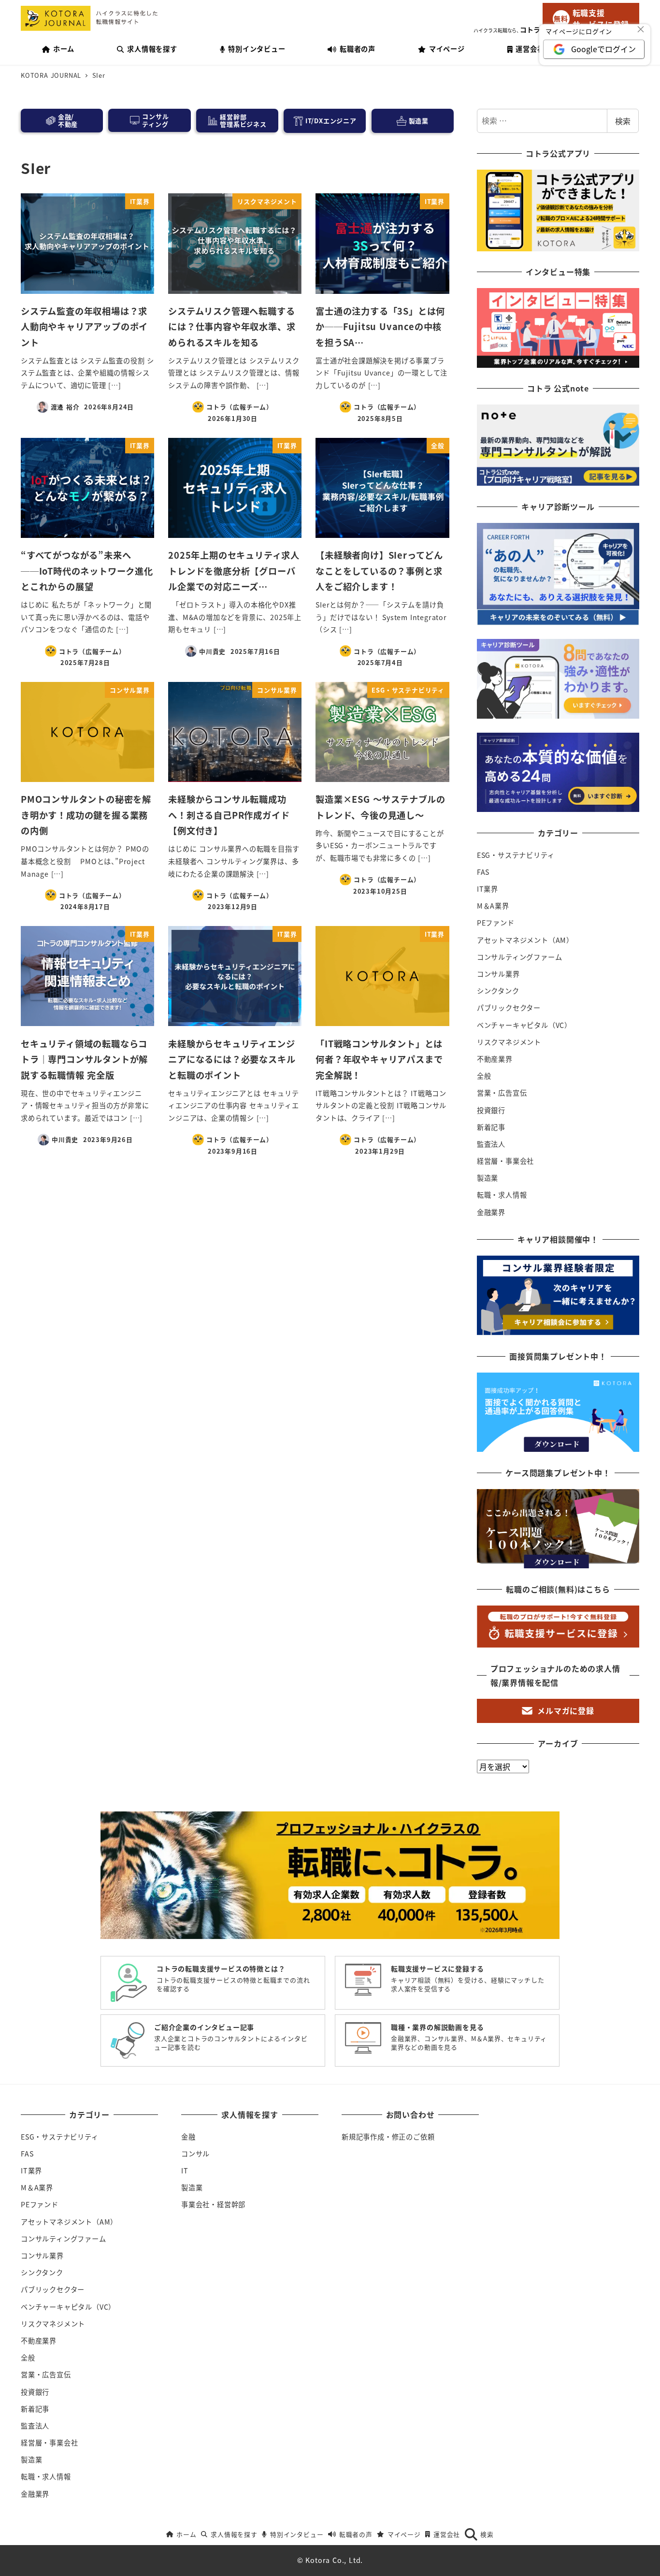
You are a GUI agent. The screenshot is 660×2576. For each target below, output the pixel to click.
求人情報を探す (234, 2534)
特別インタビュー (297, 2534)
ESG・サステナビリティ (516, 855)
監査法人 (491, 1144)
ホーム (186, 2534)
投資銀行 (491, 1110)
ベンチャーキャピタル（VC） (524, 1025)
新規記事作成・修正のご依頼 (388, 2137)
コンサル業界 (498, 974)
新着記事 (491, 1127)
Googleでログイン (603, 49)
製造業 (488, 1178)
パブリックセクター (509, 1008)
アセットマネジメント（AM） (525, 940)
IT (185, 2171)
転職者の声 (356, 2534)
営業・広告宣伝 (502, 1093)
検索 (623, 121)
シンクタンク (498, 991)
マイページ (404, 2534)
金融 (188, 2137)
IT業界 (488, 889)
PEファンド (496, 923)
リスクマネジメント (509, 1042)
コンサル (195, 2154)
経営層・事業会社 (505, 1161)
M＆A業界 (493, 906)
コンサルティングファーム (520, 957)
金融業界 (491, 1212)
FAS (483, 872)
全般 (484, 1076)
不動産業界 (495, 1059)
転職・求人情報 (502, 1195)
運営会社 (447, 2534)
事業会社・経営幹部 (213, 2204)
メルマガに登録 (566, 1710)
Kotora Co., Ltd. (334, 2560)
